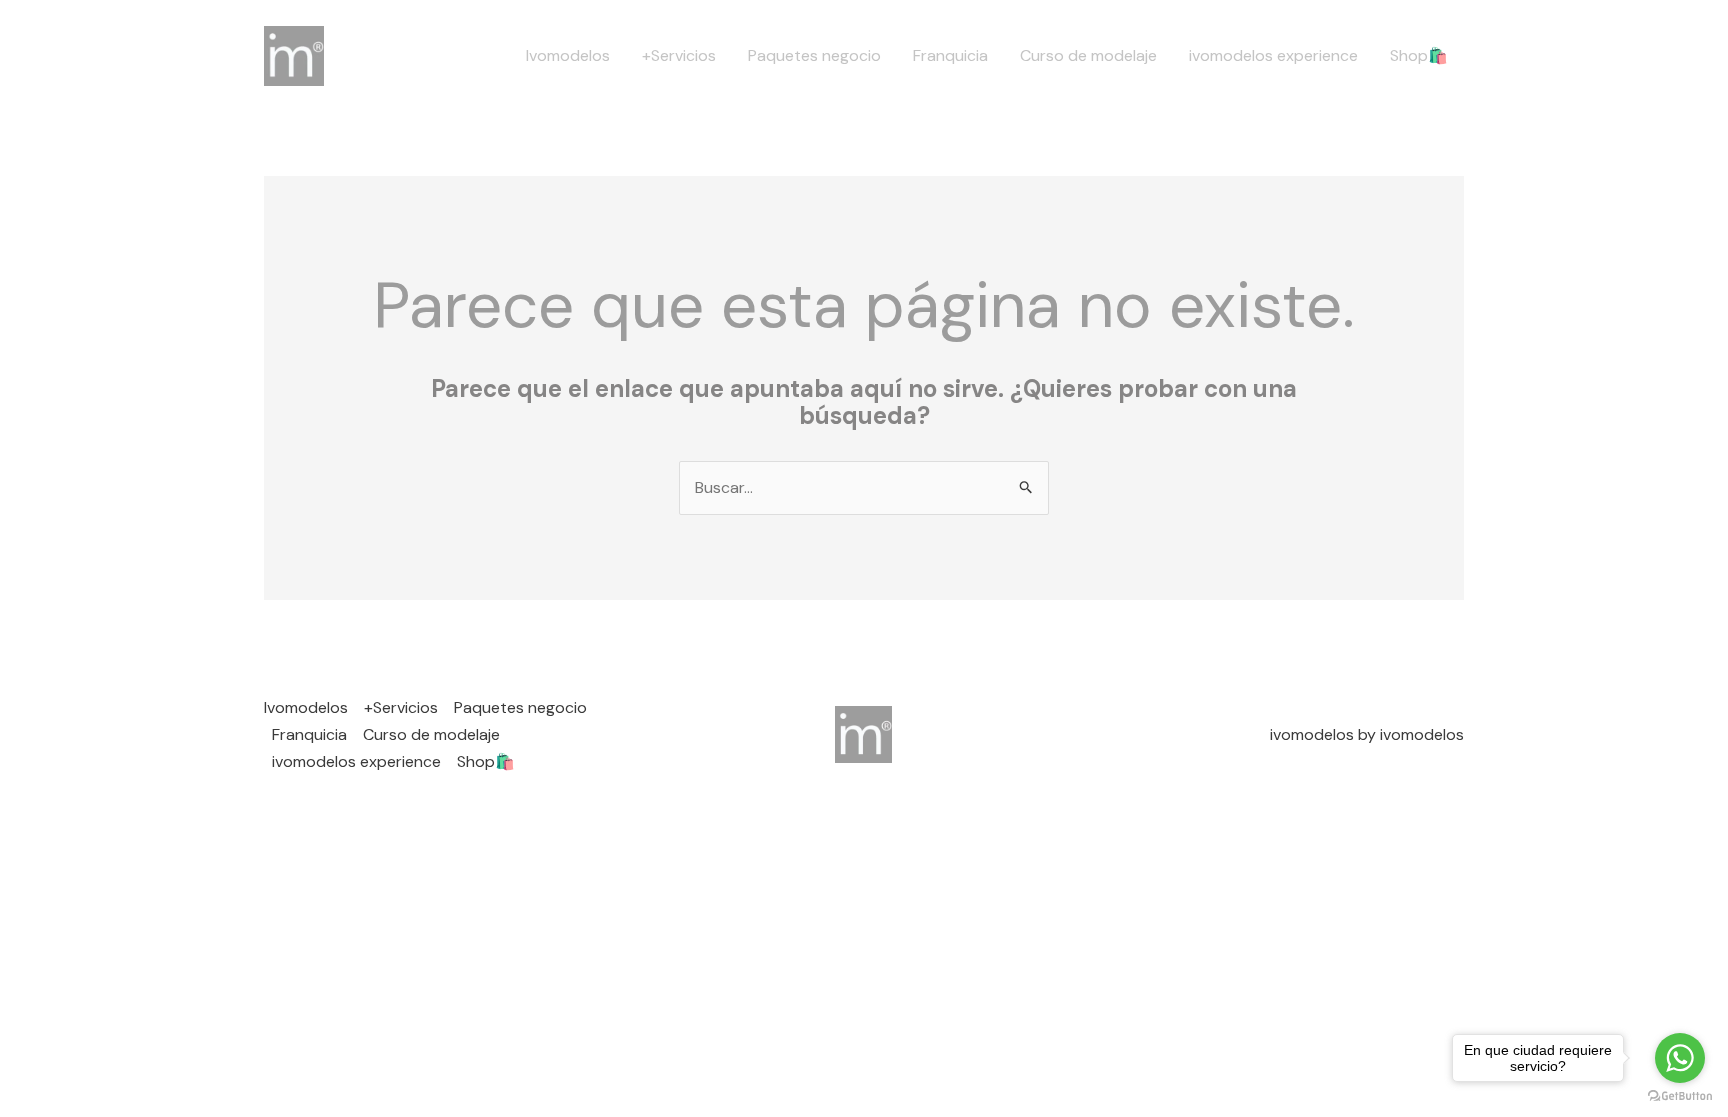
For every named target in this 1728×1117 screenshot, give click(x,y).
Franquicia (950, 55)
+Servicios (679, 55)
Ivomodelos (568, 55)
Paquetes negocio (814, 55)
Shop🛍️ (1419, 55)
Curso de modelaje (1088, 55)
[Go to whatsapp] (1680, 1058)
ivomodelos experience (1273, 55)
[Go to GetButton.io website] (1680, 1096)
